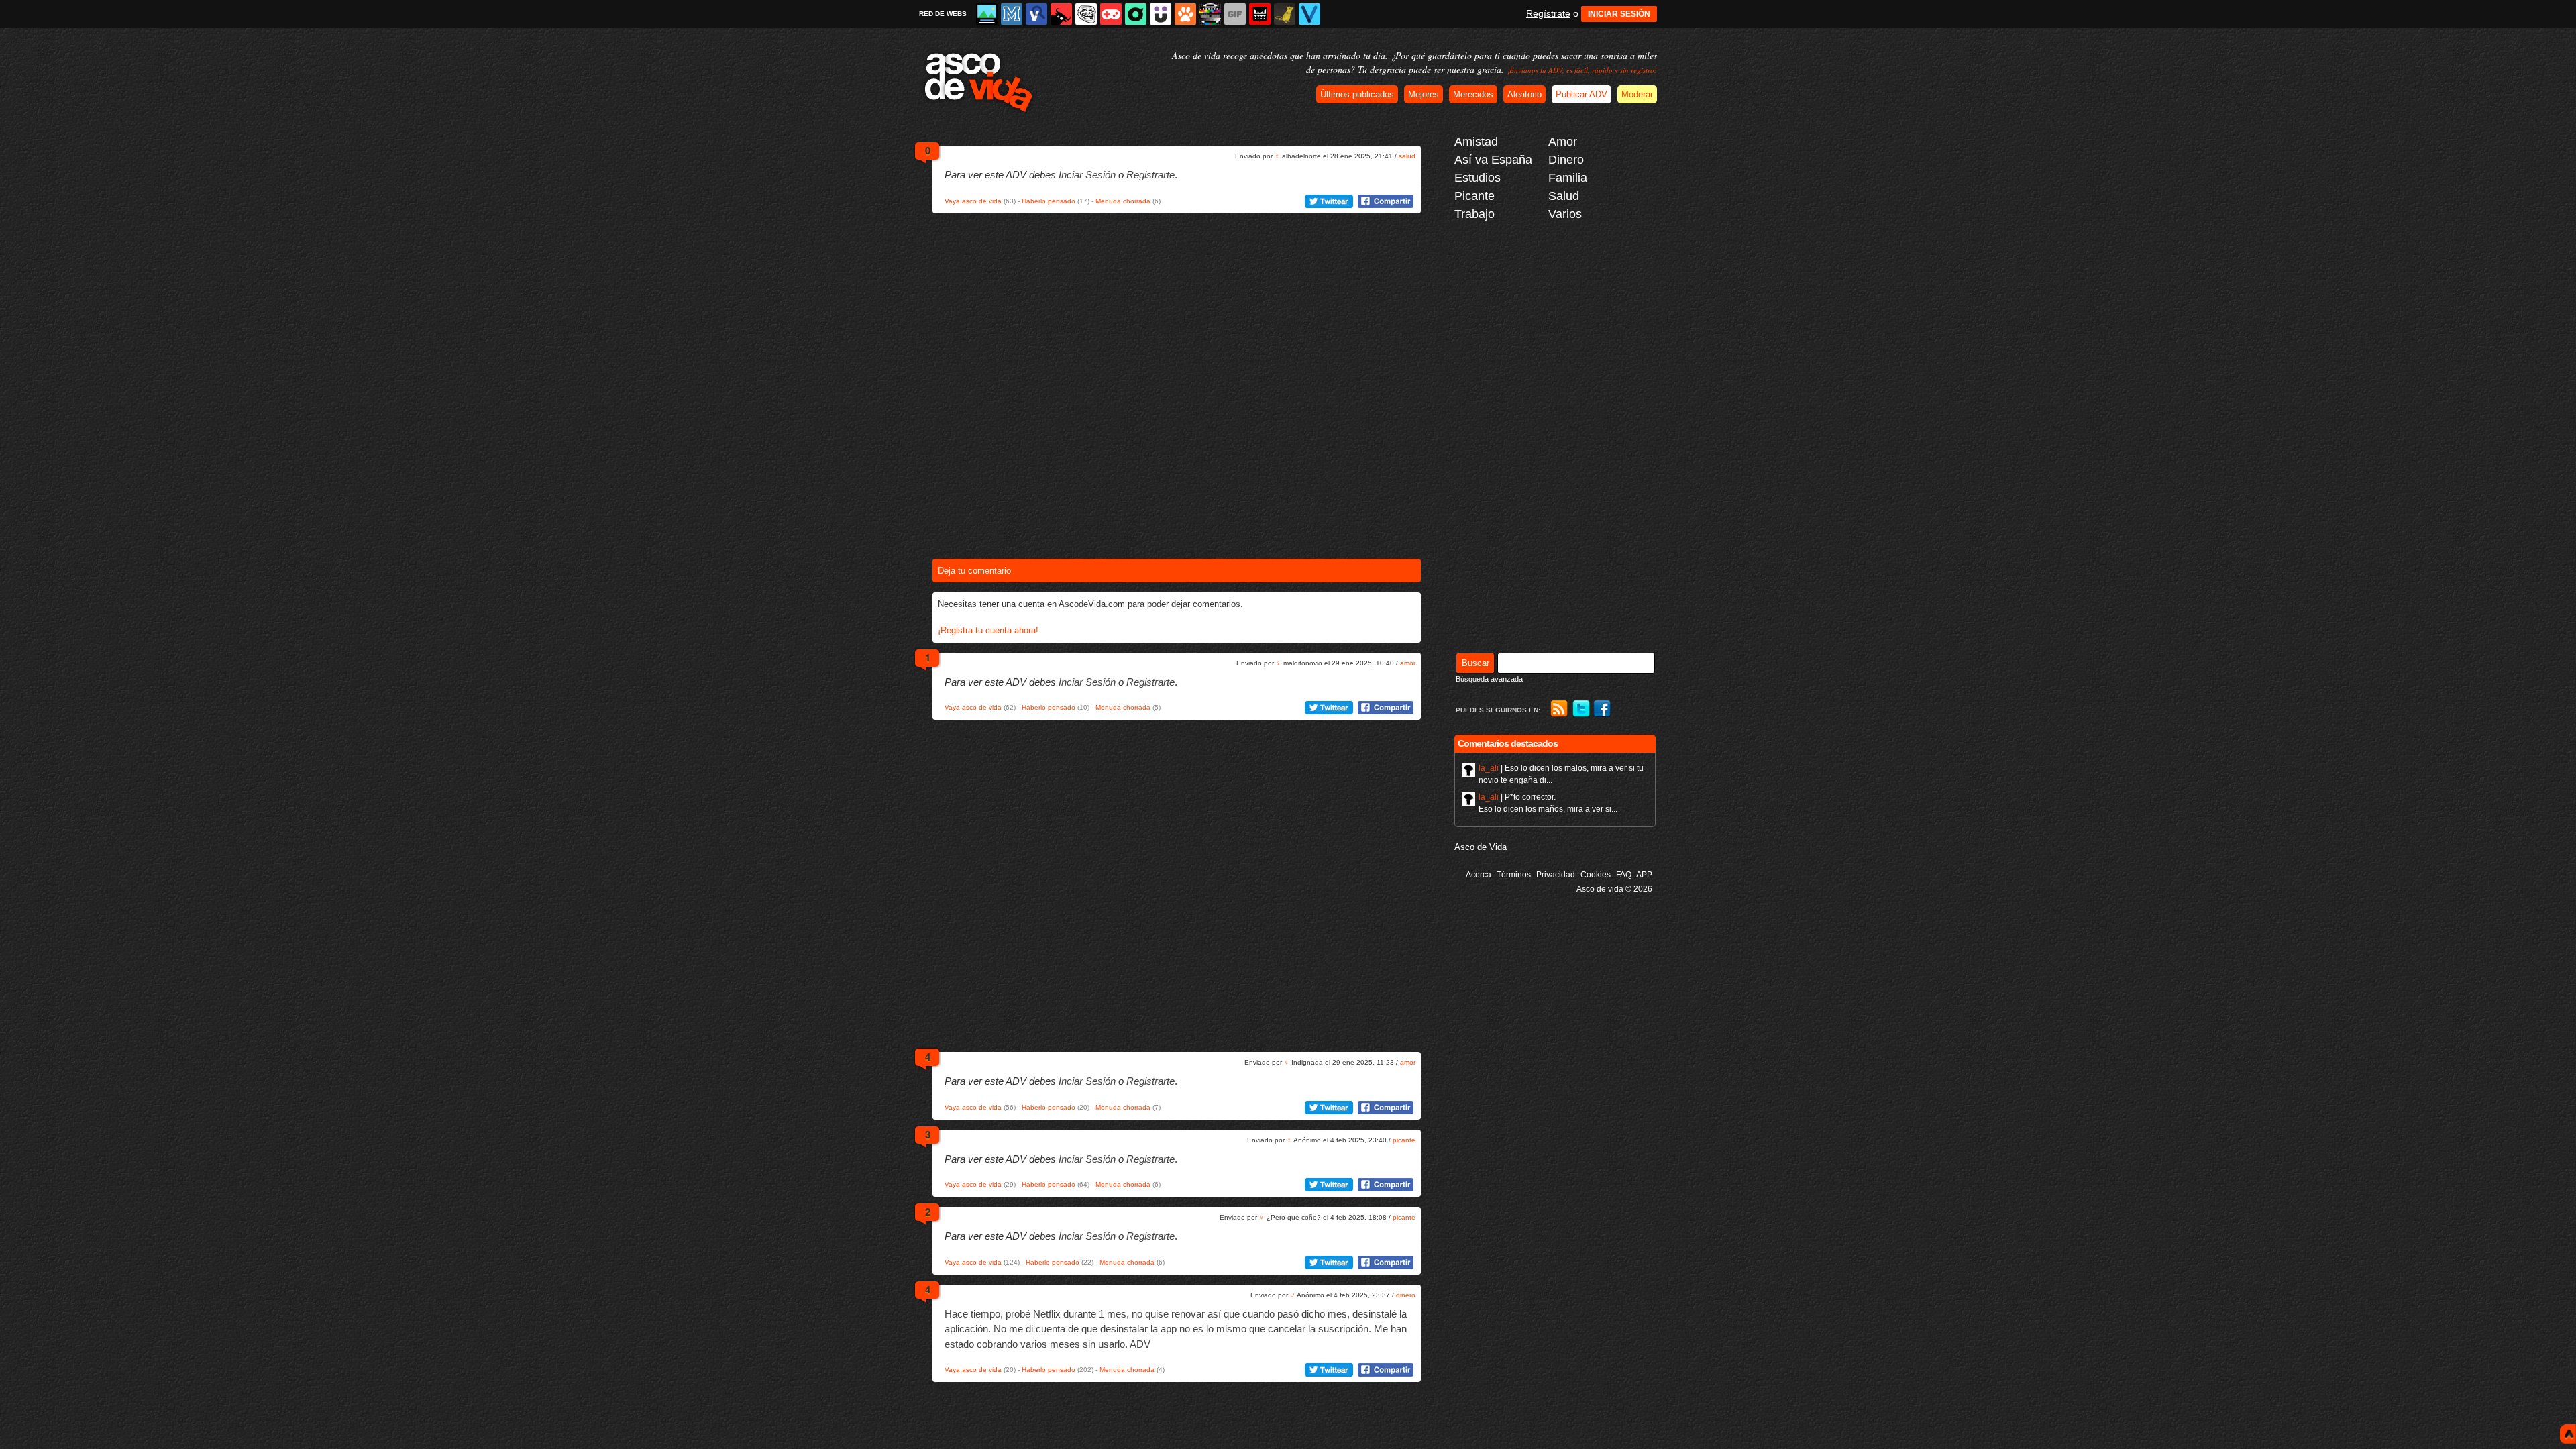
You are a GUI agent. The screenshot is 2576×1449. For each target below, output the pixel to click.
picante (1404, 1140)
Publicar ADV (1581, 94)
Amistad (1476, 142)
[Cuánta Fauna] (1185, 14)
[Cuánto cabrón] (1086, 14)
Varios (1565, 214)
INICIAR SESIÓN (1619, 14)
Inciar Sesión (1087, 175)
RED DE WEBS (943, 14)
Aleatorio (1524, 94)
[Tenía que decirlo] (1260, 14)
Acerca (1479, 875)
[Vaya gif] (1235, 14)
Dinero (1566, 160)
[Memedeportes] (1012, 14)
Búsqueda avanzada (1489, 679)
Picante (1474, 196)
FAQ (1624, 875)
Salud (1564, 196)
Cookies (1596, 875)
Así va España (1493, 160)
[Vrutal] (1111, 14)
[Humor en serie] (1161, 14)
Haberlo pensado (1049, 201)
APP (1644, 875)
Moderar (1637, 94)
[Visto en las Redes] (1036, 14)
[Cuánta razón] (987, 14)
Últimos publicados (1357, 94)
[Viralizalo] (1309, 14)
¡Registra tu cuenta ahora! (988, 630)
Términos (1514, 875)
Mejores (1424, 94)
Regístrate (1548, 13)
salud (1407, 156)
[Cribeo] (1136, 14)
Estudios (1478, 178)
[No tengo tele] (1210, 14)
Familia (1568, 178)
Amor (1563, 142)
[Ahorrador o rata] (1285, 14)
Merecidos (1473, 94)
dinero (1406, 1295)
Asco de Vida (1481, 847)
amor (1408, 663)
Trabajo (1474, 214)
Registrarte (1150, 175)
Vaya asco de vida (973, 201)
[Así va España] (1061, 14)
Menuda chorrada (1123, 201)
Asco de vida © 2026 (1614, 889)
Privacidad (1556, 875)
